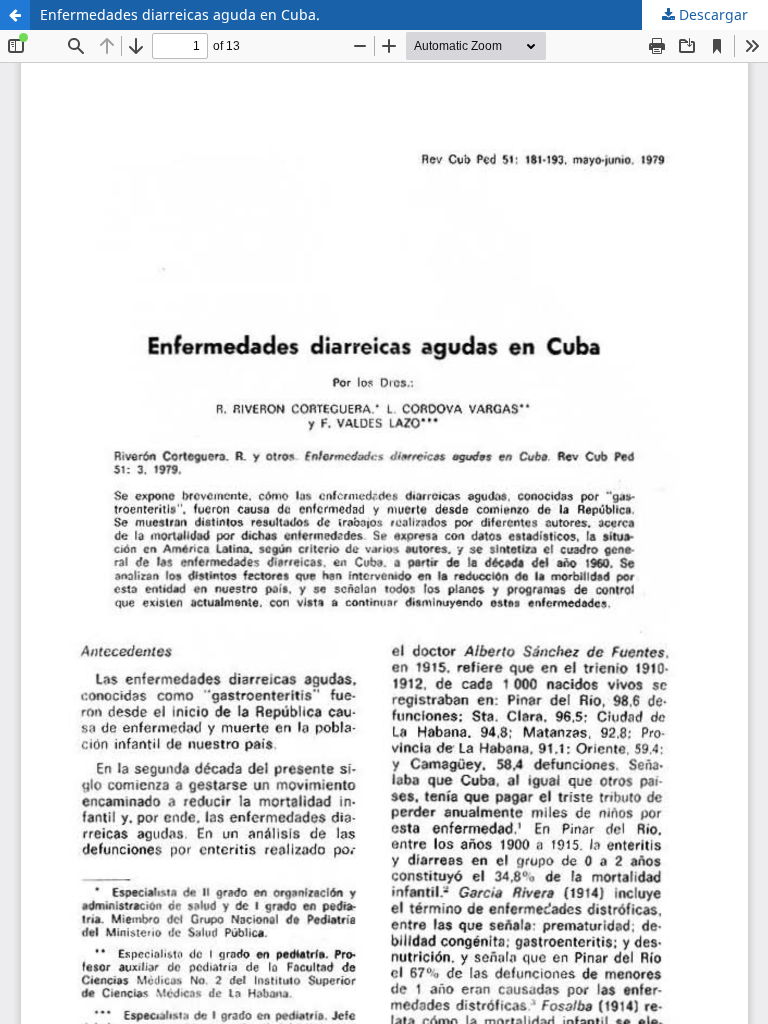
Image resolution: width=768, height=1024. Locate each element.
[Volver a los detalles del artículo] (15, 15)
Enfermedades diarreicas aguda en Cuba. (180, 14)
